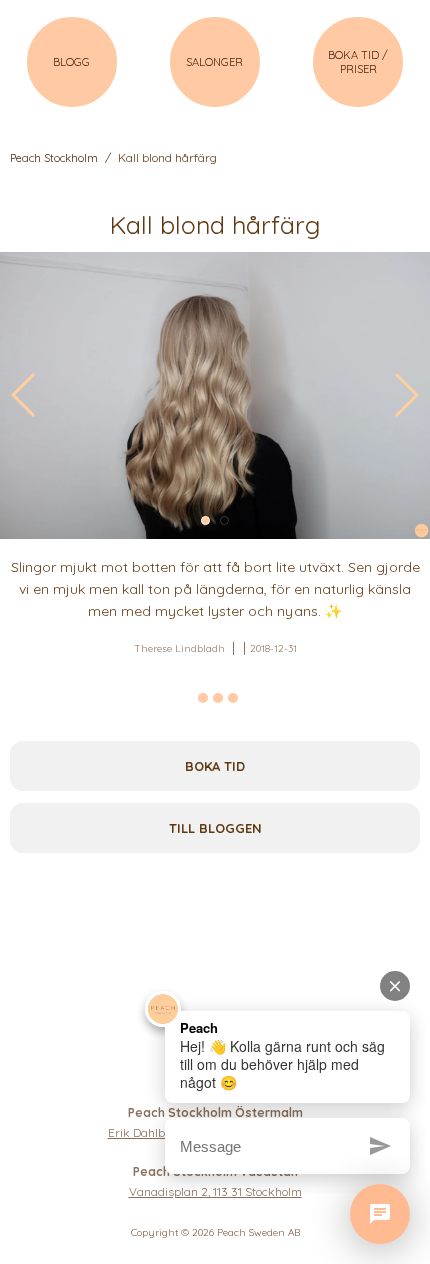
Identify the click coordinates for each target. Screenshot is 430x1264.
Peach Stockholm (54, 158)
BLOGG (71, 62)
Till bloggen (215, 828)
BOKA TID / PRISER (358, 62)
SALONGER (214, 62)
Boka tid (215, 766)
